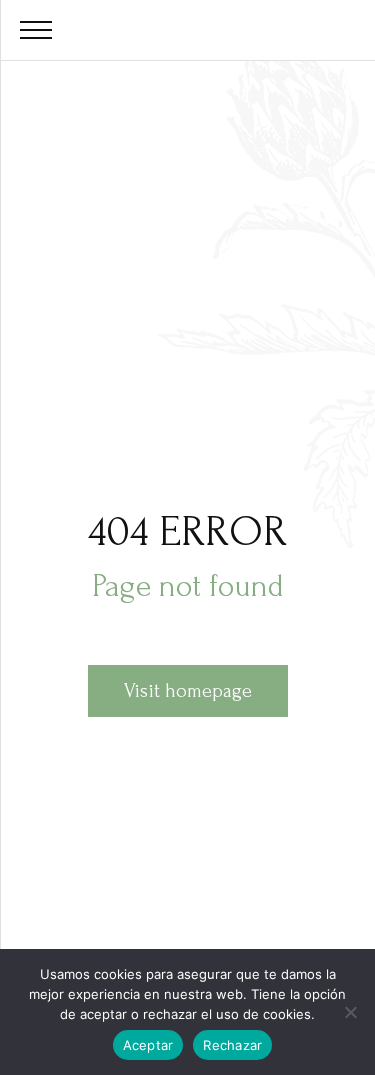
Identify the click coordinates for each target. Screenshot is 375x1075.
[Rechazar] (350, 1012)
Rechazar (232, 1045)
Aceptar (148, 1045)
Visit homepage (188, 691)
